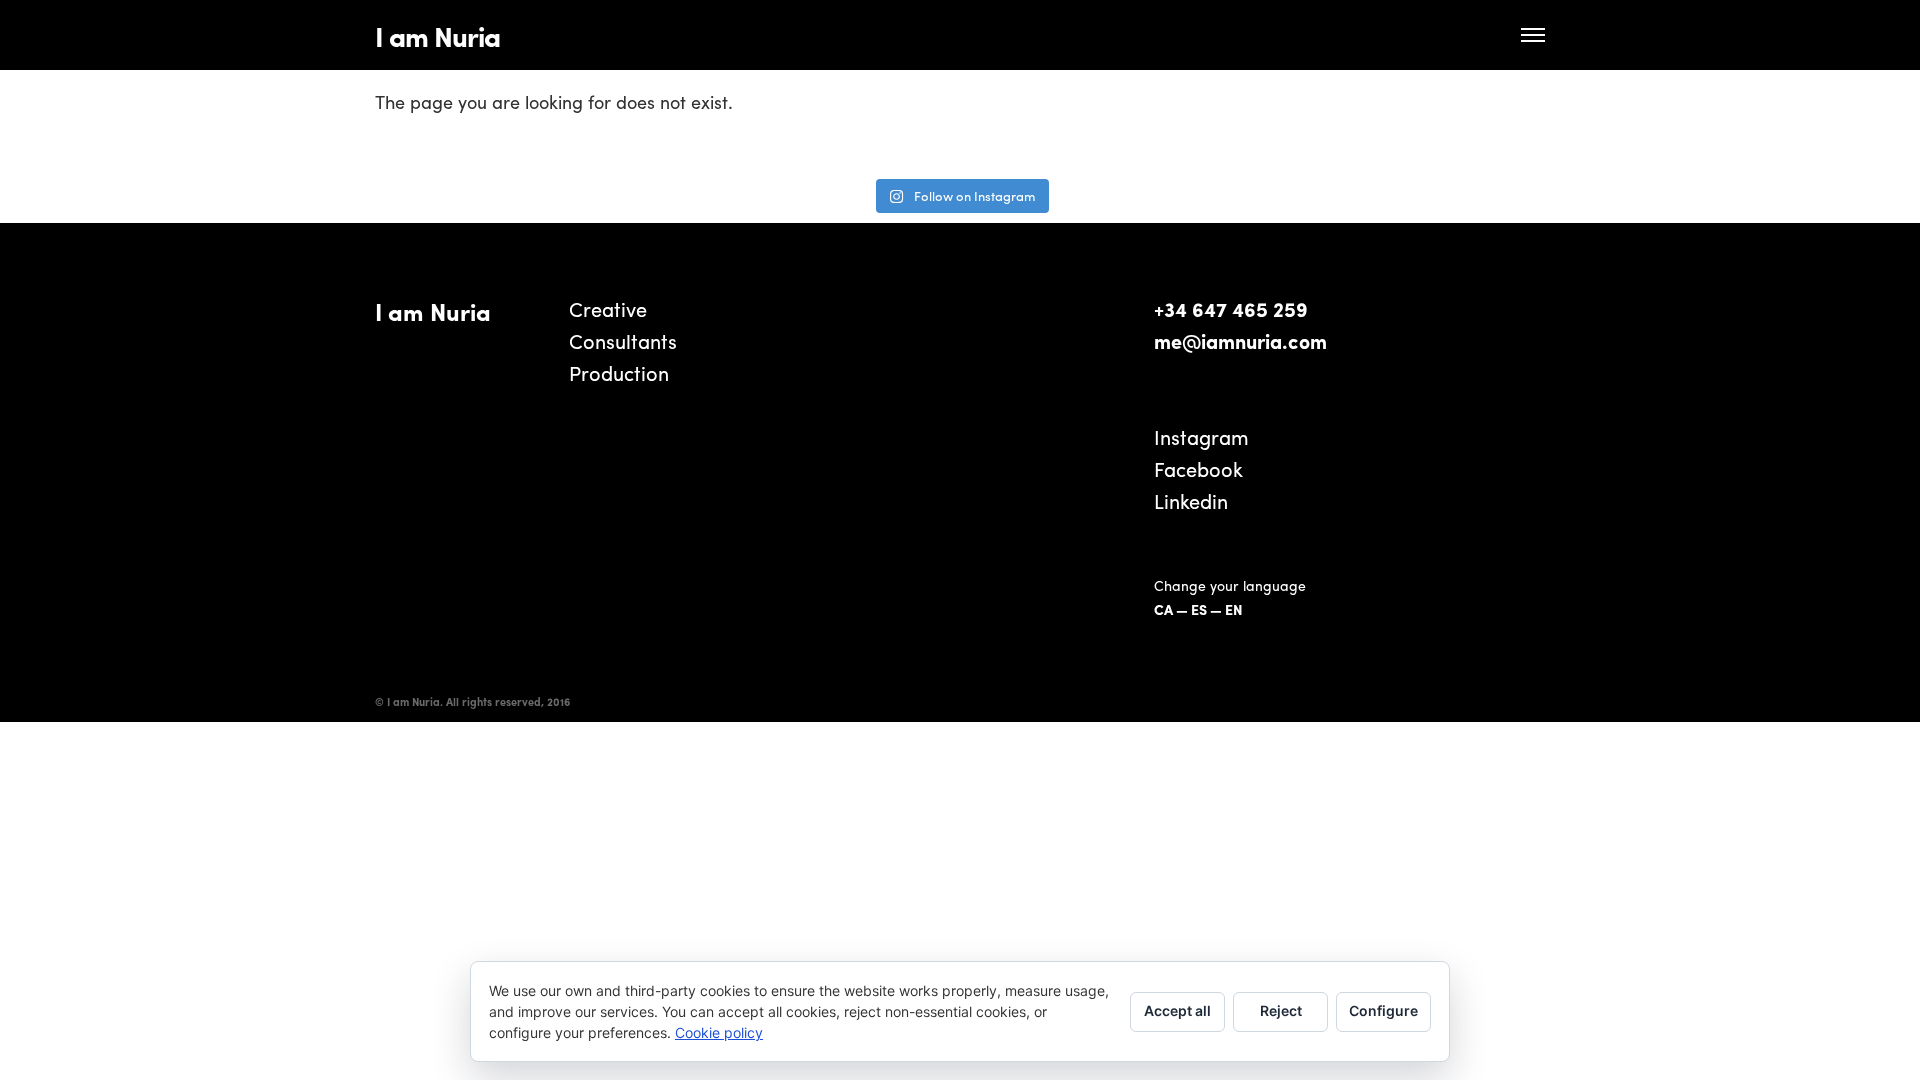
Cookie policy (719, 1032)
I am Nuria (437, 35)
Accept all (1177, 1010)
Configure (1383, 1010)
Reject (1281, 1010)
